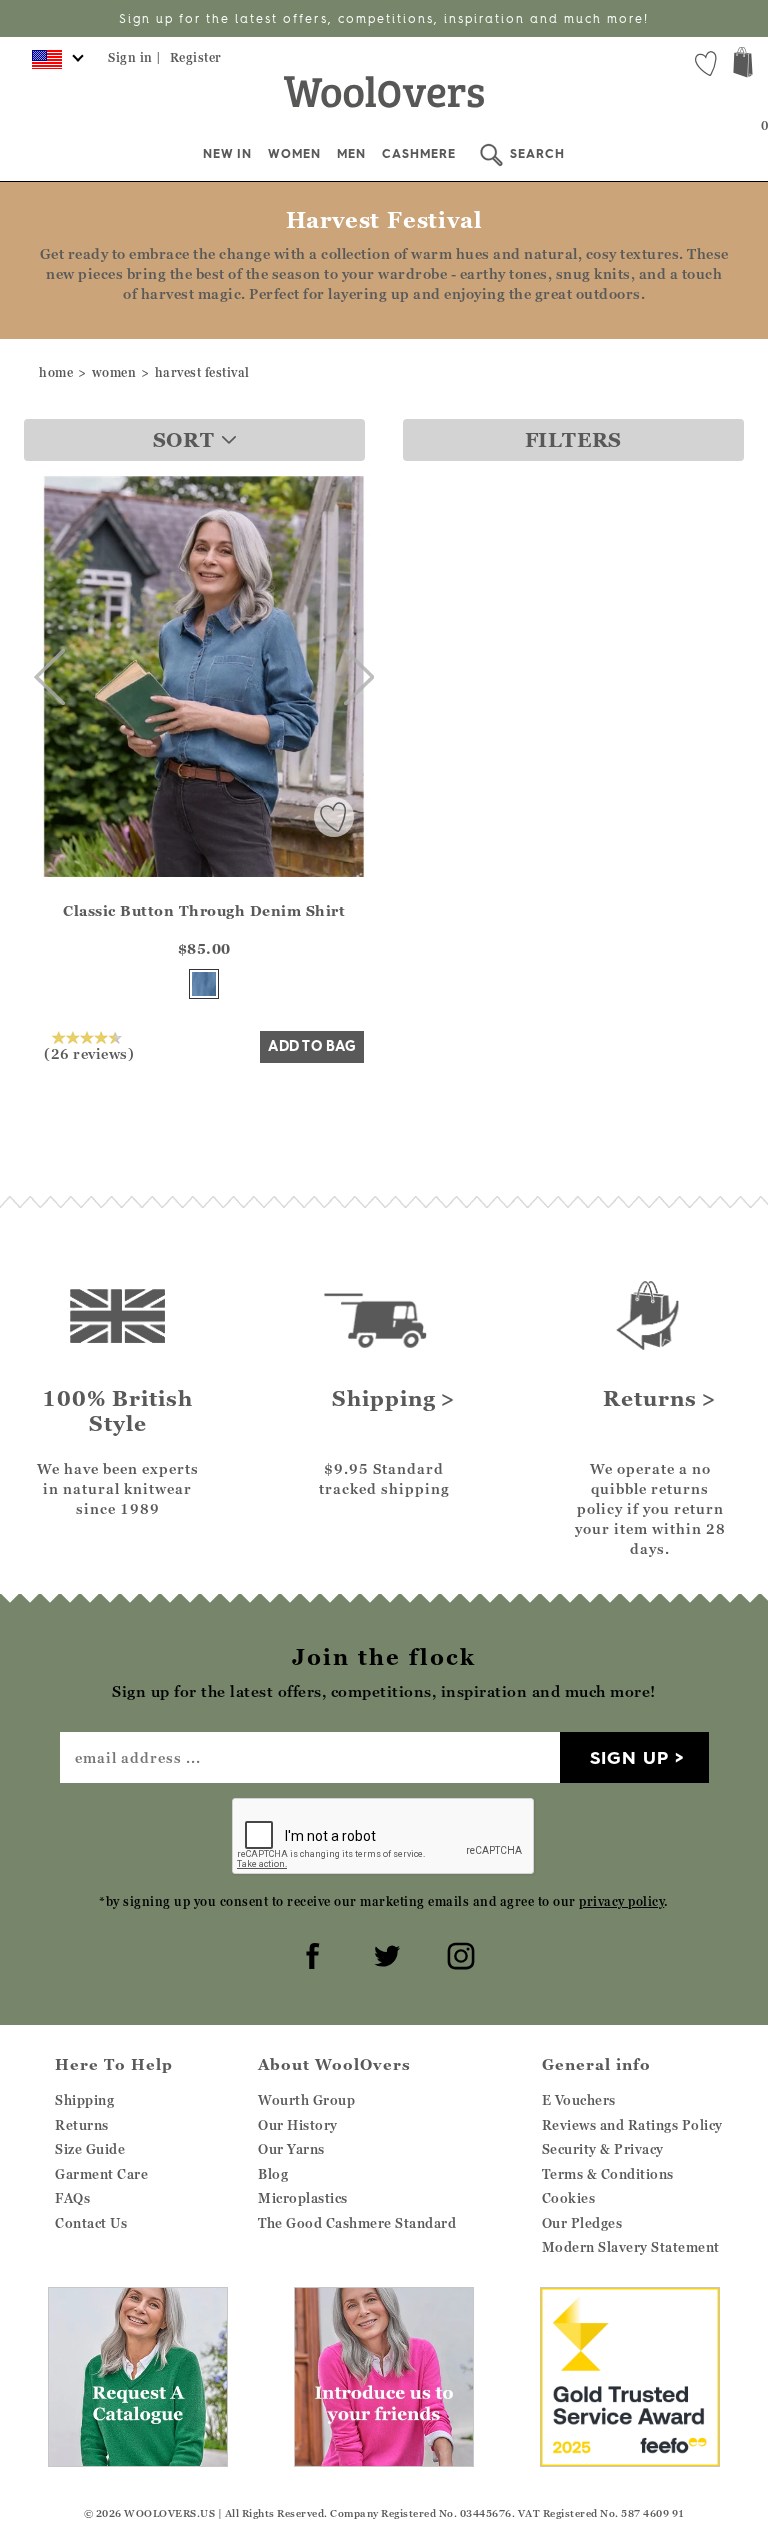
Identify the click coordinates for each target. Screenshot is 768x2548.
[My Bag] (743, 64)
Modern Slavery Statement (631, 2247)
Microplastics (303, 2198)
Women (294, 153)
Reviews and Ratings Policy (632, 2125)
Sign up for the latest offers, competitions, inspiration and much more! (384, 18)
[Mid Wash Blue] (204, 984)
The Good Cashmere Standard (357, 2223)
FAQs (72, 2198)
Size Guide (90, 2149)
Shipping (84, 2100)
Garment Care (101, 2174)
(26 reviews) (89, 1053)
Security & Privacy (603, 2149)
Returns (82, 2125)
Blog (273, 2174)
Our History (298, 2125)
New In (227, 153)
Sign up (629, 1757)
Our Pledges (582, 2223)
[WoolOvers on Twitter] (384, 1953)
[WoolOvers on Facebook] (310, 1953)
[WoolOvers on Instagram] (458, 1953)
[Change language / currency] (54, 65)
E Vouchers (579, 2100)
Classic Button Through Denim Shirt (204, 910)
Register (196, 57)
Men (351, 153)
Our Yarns (291, 2149)
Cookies (569, 2198)
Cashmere (419, 153)
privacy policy (621, 1901)
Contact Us (91, 2223)
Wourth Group (306, 2100)
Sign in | (135, 57)
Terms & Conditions (608, 2174)
